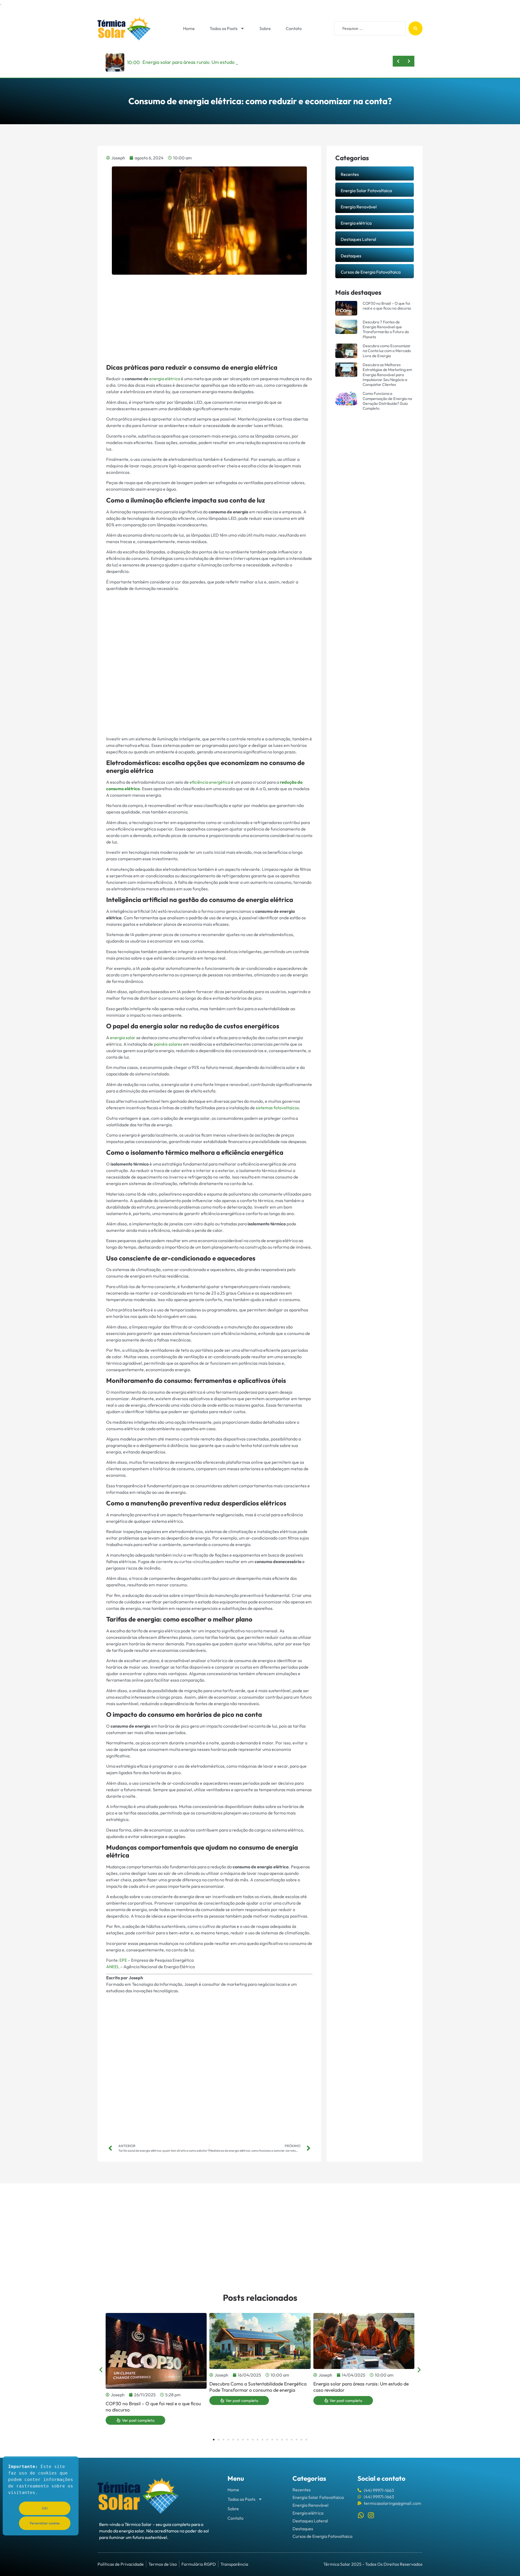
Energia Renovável (359, 207)
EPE (123, 1960)
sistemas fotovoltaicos (277, 1108)
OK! (45, 2508)
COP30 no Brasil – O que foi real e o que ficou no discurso (387, 306)
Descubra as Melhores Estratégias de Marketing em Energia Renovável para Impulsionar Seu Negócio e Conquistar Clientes (387, 375)
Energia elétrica (356, 223)
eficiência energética (210, 782)
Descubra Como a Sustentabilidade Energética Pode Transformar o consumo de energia (154, 2387)
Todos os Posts (224, 28)
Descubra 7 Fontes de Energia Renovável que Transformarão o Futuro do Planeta (386, 329)
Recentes (350, 174)
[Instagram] (371, 2515)
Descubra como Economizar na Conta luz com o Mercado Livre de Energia (387, 351)
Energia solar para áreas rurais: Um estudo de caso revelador (257, 2387)
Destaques (351, 256)
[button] (101, 2370)
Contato (294, 28)
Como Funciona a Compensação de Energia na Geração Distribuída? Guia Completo (387, 401)
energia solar (123, 1038)
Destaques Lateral (358, 239)
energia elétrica (165, 379)
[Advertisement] (209, 318)
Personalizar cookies (45, 2523)
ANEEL (113, 1967)
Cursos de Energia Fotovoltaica (371, 272)
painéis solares (168, 1044)
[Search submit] (415, 28)
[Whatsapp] (361, 2515)
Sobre (265, 28)
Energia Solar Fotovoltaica (366, 191)
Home (189, 28)
